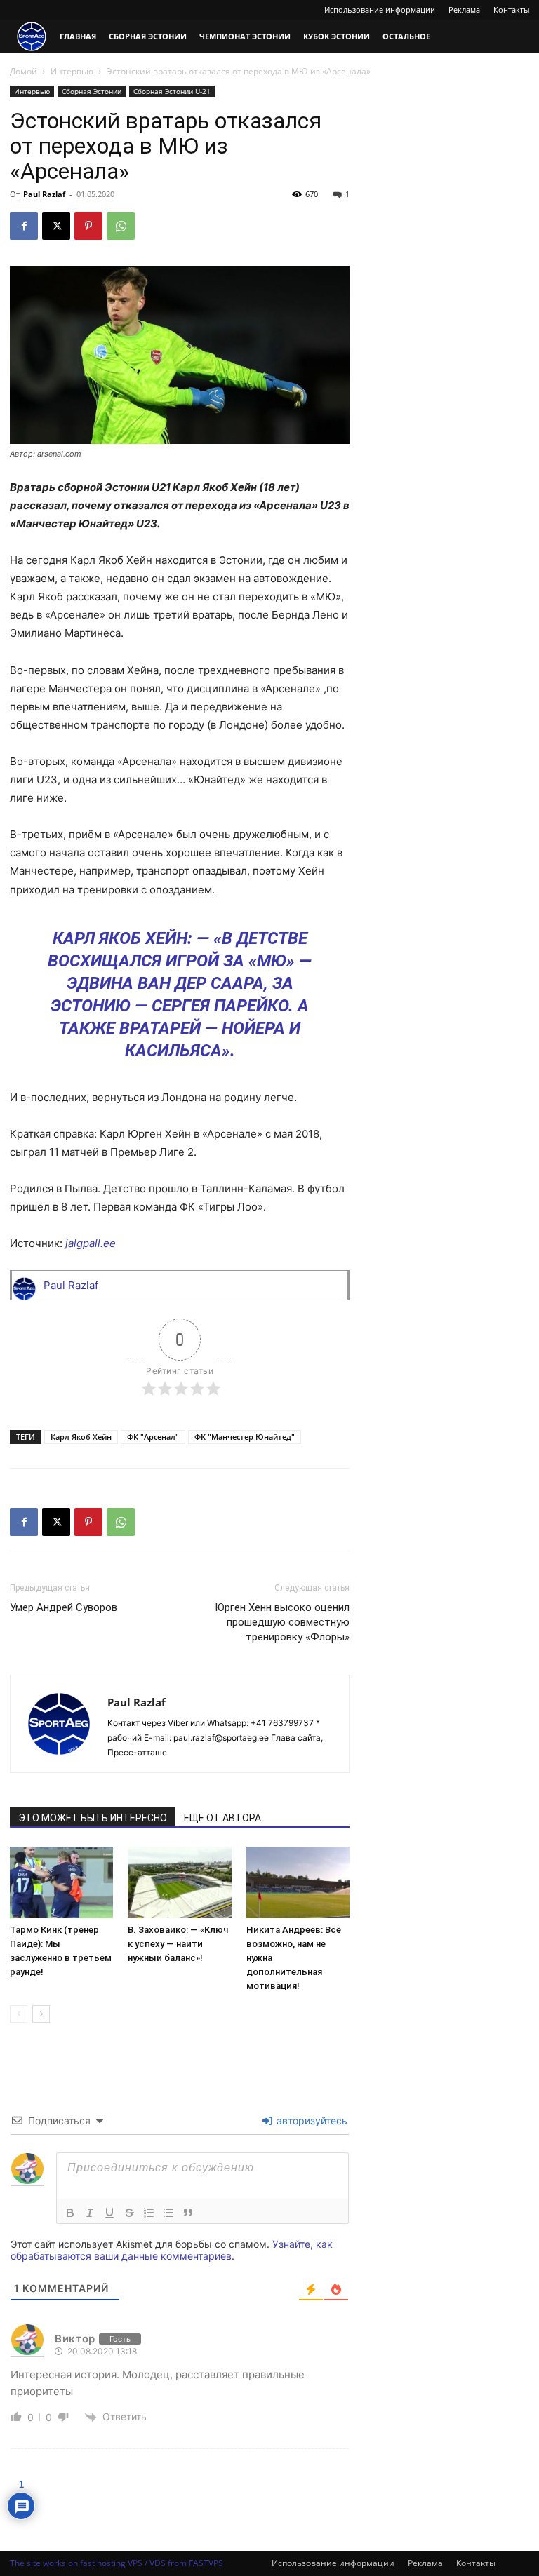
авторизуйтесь (311, 2120)
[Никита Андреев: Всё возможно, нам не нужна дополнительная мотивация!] (298, 1882)
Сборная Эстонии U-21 (172, 91)
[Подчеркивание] (109, 2213)
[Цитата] (188, 2213)
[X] (56, 226)
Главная (78, 36)
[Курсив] (90, 2213)
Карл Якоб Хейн (81, 1437)
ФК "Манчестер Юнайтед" (245, 1437)
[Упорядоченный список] (149, 2213)
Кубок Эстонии (337, 36)
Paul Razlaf (44, 194)
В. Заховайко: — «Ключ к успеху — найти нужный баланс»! (178, 1944)
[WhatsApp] (121, 226)
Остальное (406, 36)
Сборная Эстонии (148, 36)
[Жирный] (70, 2213)
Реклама (464, 9)
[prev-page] (19, 2014)
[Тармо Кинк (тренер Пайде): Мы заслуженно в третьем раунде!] (61, 1882)
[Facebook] (24, 226)
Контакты (511, 9)
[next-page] (41, 2014)
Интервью (72, 71)
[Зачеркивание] (129, 2213)
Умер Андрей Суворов (64, 1607)
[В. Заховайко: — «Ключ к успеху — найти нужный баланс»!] (179, 1882)
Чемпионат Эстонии (245, 36)
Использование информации (380, 9)
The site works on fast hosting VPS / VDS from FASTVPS (117, 2563)
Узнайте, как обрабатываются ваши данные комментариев (172, 2250)
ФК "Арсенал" (153, 1437)
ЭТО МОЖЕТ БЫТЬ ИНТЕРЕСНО (93, 1818)
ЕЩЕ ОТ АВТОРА (222, 1818)
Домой (24, 71)
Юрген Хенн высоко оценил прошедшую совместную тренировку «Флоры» (282, 1622)
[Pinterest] (88, 226)
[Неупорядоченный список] (168, 2213)
